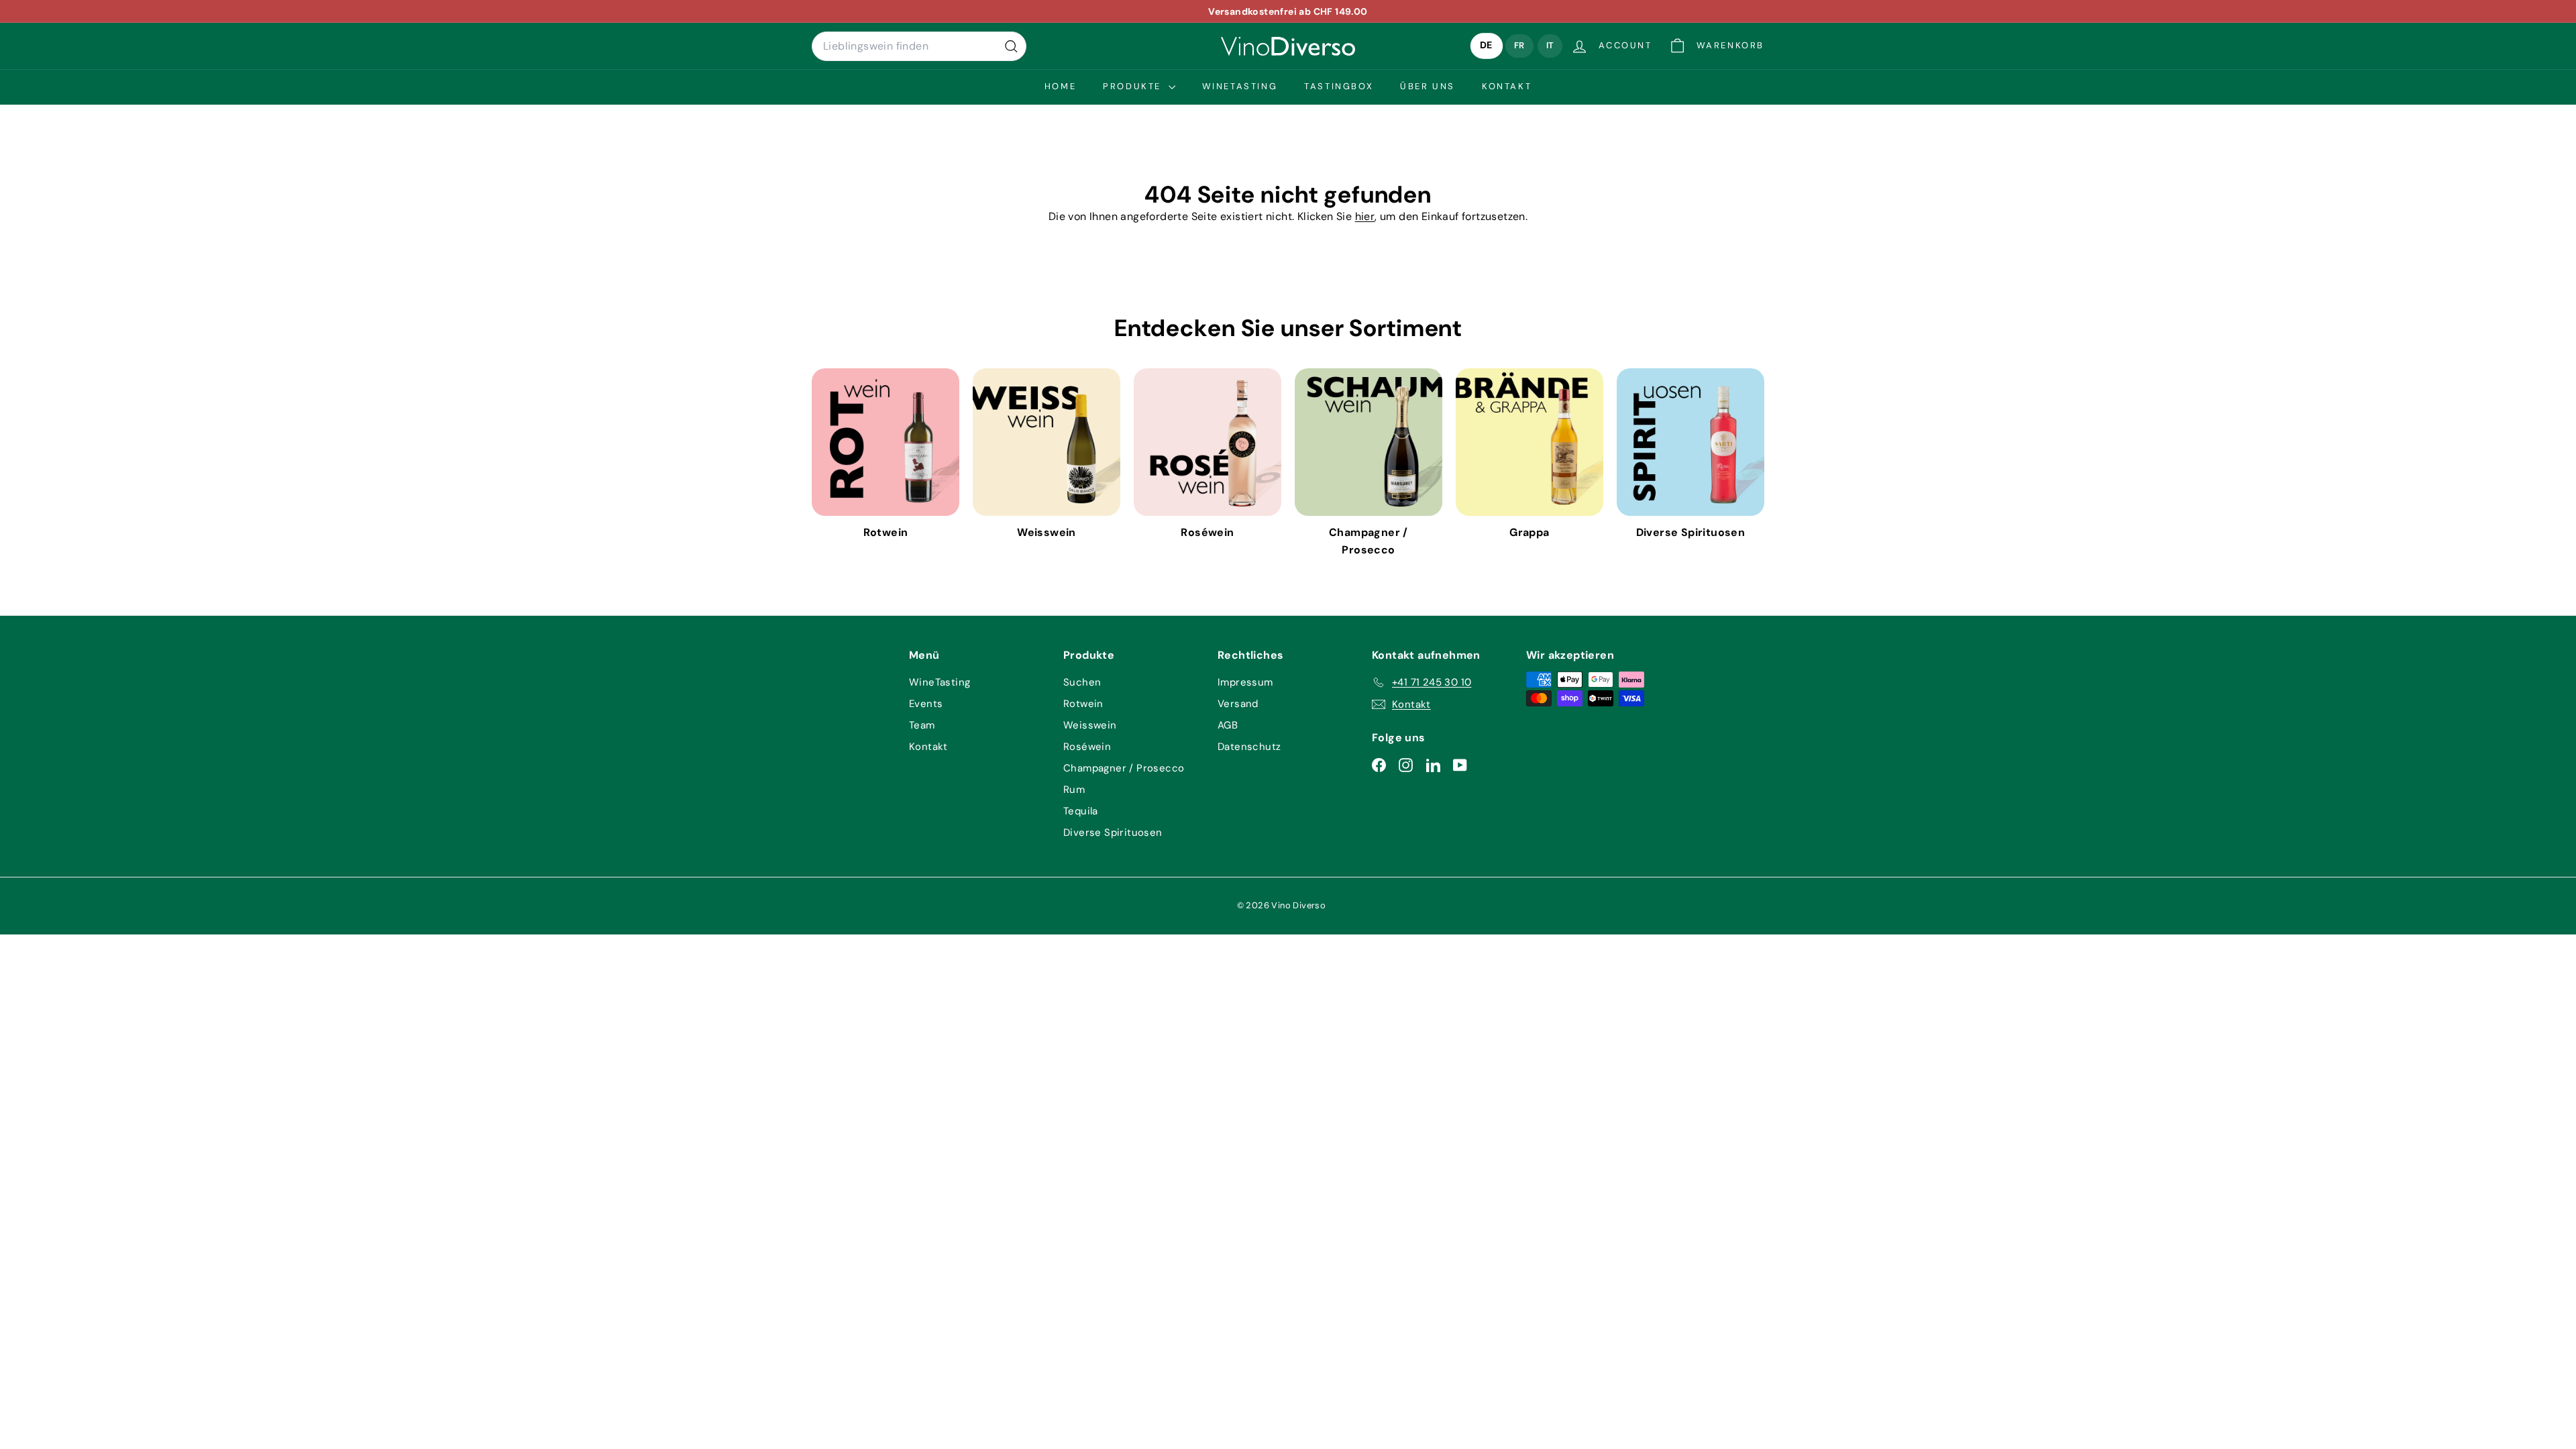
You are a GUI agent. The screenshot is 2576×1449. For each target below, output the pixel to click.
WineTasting (1240, 86)
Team (922, 725)
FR (1519, 45)
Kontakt (1507, 86)
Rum (1074, 790)
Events (926, 704)
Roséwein (1087, 747)
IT (1550, 45)
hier (1365, 216)
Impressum (1245, 682)
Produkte (1134, 86)
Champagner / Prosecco (1124, 768)
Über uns (1428, 86)
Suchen (1082, 682)
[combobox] (919, 46)
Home (1060, 86)
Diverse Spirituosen (1113, 833)
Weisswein (1090, 725)
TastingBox (1339, 86)
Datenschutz (1249, 747)
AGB (1228, 725)
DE (1487, 46)
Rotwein (1083, 704)
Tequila (1081, 811)
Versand (1238, 704)
